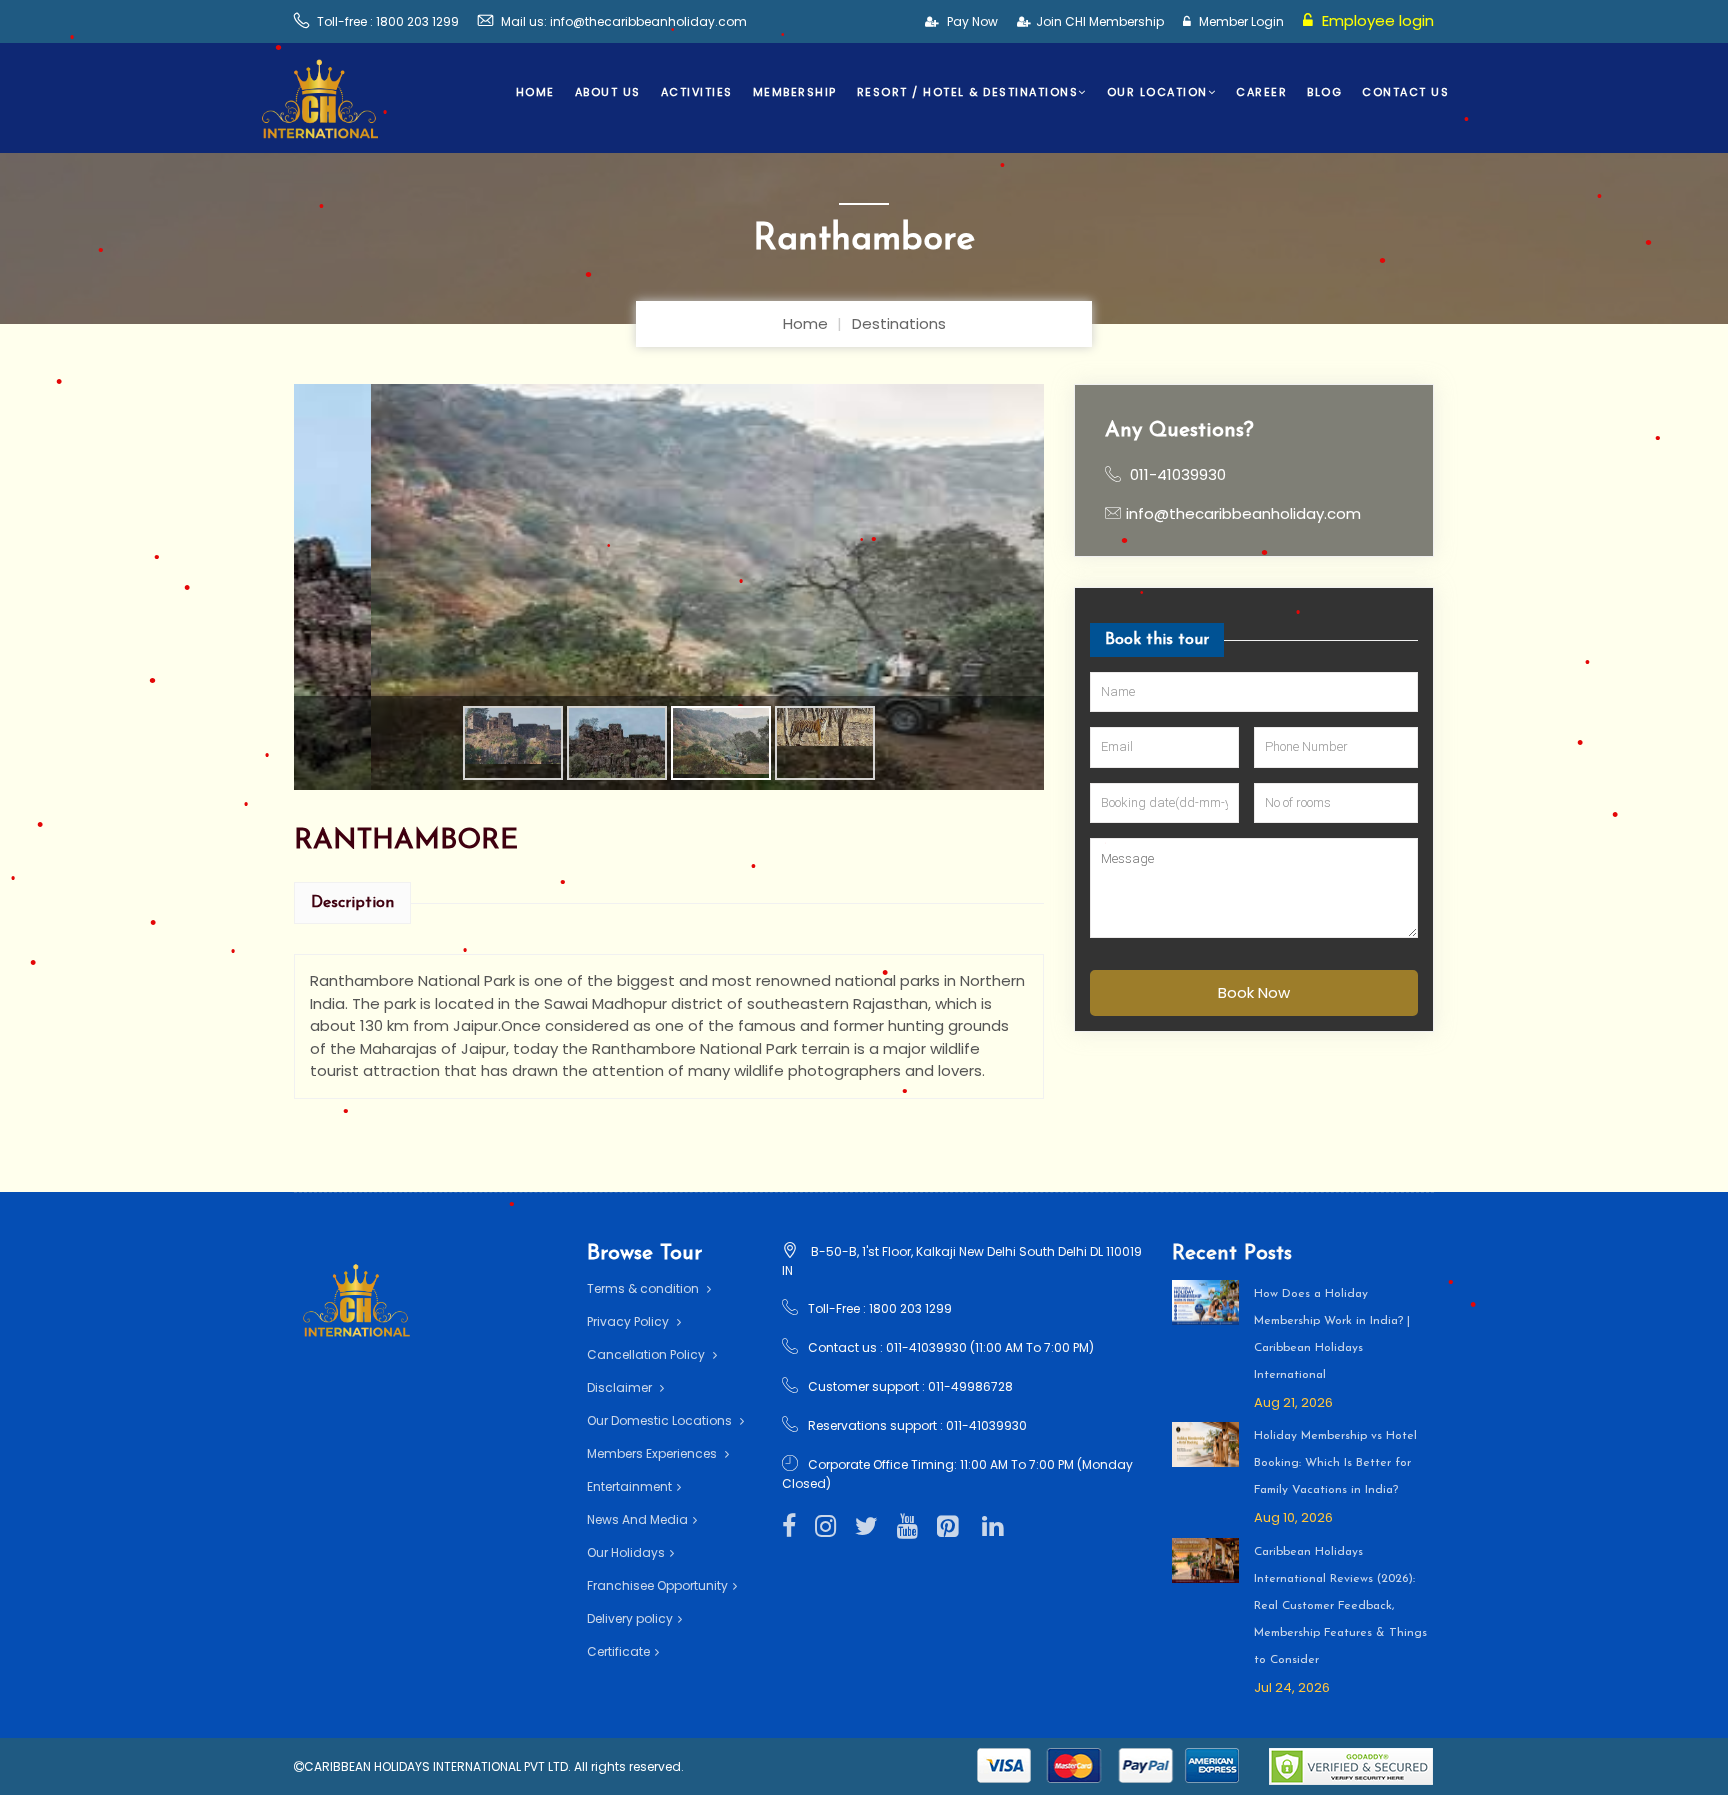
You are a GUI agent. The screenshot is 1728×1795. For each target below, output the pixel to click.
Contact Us (1405, 92)
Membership (795, 92)
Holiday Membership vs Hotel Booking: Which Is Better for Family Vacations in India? (1335, 1463)
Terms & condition (644, 1288)
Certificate (618, 1651)
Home (535, 92)
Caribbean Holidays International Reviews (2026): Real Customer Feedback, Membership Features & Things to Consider (1340, 1606)
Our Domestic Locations (661, 1420)
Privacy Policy (629, 1321)
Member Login (1240, 21)
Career (1261, 92)
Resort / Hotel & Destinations (968, 92)
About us (608, 92)
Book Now (1254, 992)
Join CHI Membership (1100, 21)
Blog (1324, 92)
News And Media (637, 1519)
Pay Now (971, 21)
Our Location (1157, 92)
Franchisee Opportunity (657, 1585)
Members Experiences (653, 1453)
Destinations (899, 323)
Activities (697, 92)
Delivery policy (630, 1618)
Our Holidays (626, 1552)
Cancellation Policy (647, 1354)
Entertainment (629, 1486)
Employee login (1376, 20)
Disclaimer (621, 1387)
